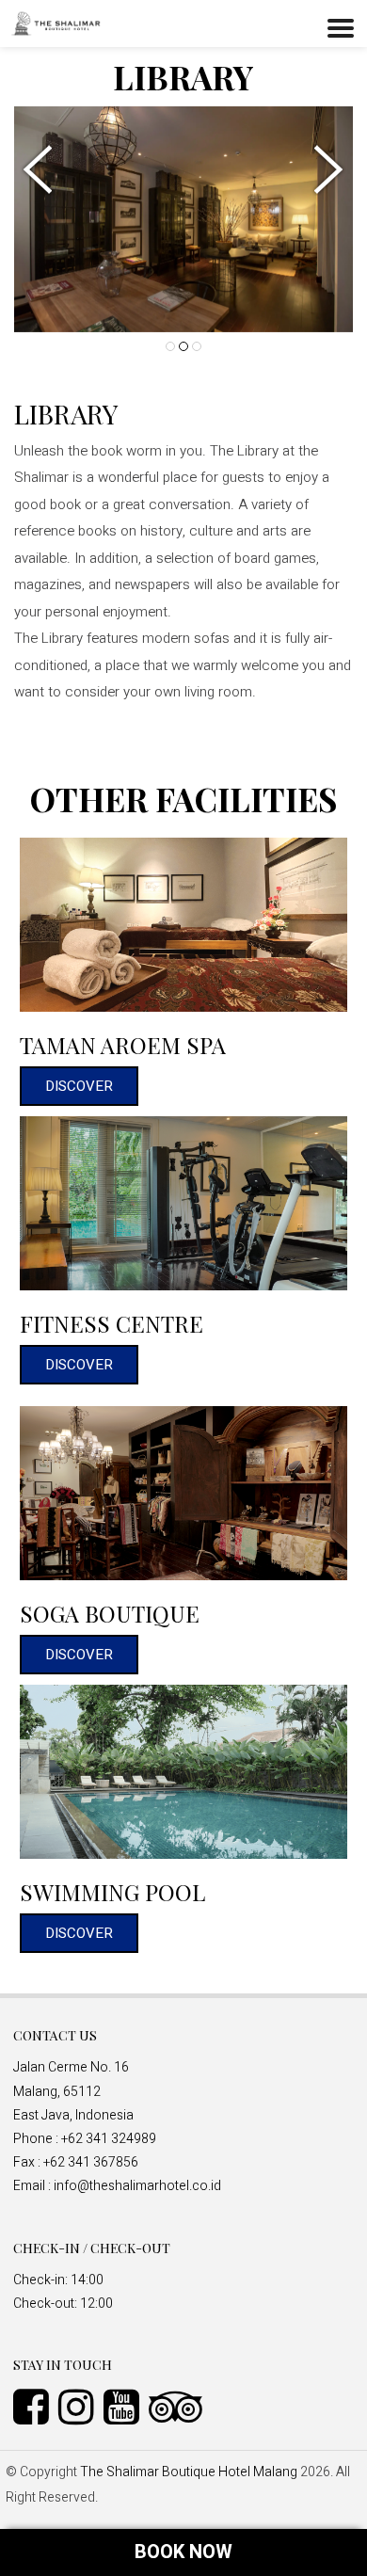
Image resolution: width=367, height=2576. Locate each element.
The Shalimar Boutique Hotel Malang (189, 2472)
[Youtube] (126, 2407)
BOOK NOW (183, 2552)
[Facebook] (36, 2407)
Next (325, 170)
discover (79, 1086)
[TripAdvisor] (180, 2407)
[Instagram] (81, 2407)
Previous (42, 170)
